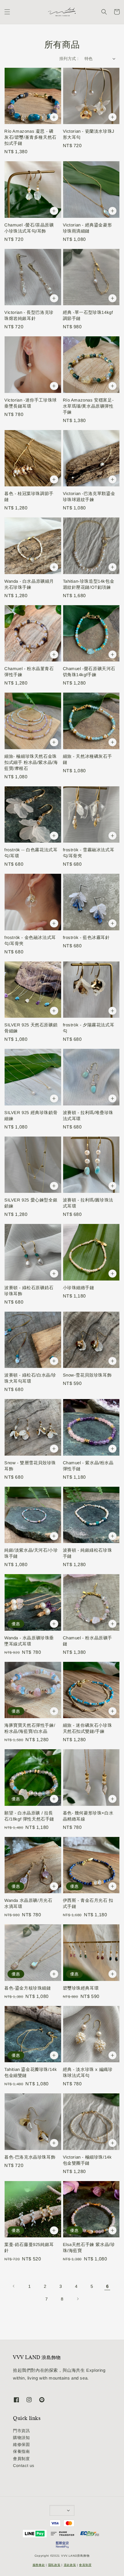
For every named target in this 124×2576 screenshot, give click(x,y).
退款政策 (70, 2565)
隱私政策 (54, 2565)
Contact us (24, 2466)
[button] (7, 12)
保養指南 (21, 2451)
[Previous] (14, 2286)
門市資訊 (21, 2431)
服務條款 (39, 2565)
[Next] (78, 2299)
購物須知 (21, 2438)
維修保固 (21, 2444)
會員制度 (21, 2459)
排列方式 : (69, 59)
